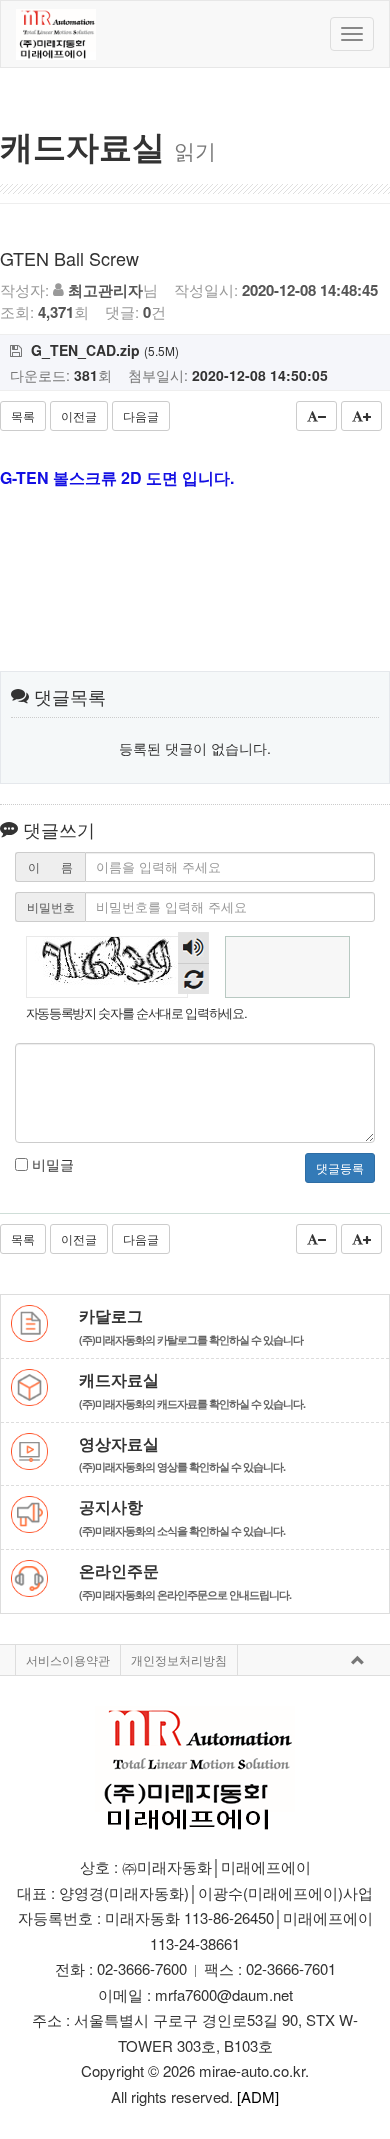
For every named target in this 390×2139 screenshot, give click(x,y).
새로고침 (193, 978)
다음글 (141, 415)
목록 (23, 415)
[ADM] (258, 2096)
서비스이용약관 (68, 1659)
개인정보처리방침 (179, 1659)
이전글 (79, 415)
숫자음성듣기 (194, 947)
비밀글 (51, 1164)
